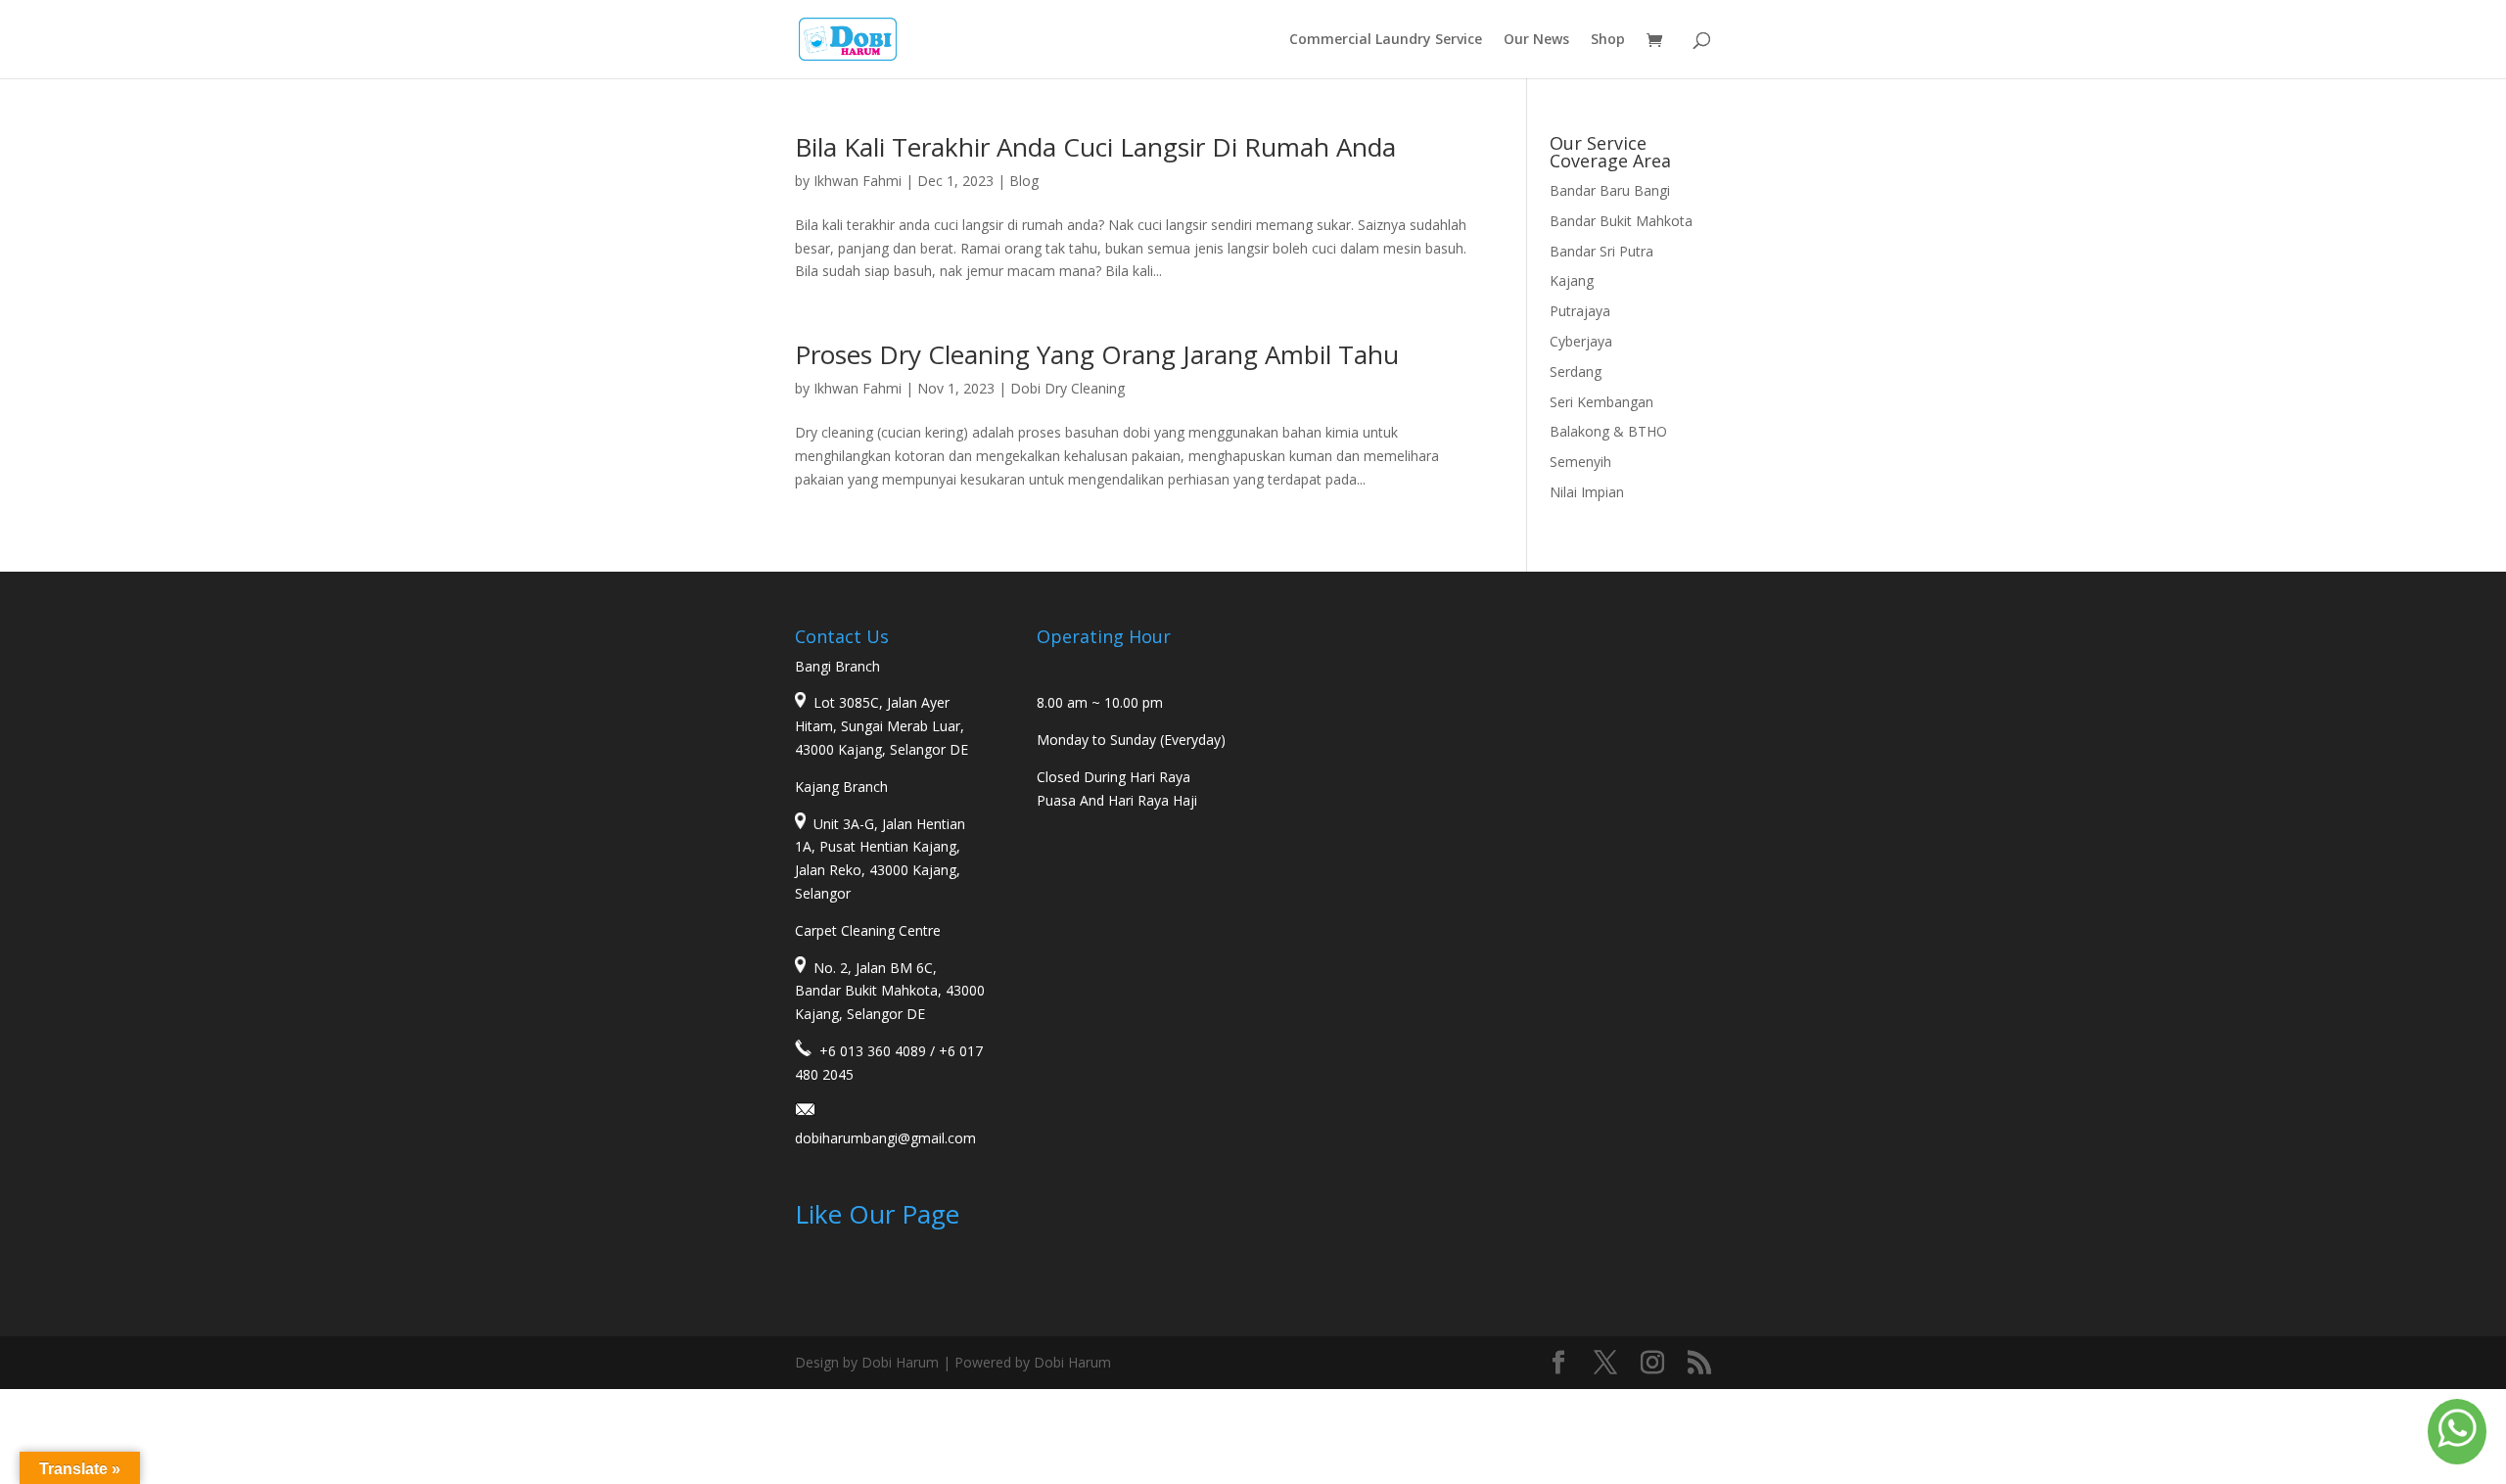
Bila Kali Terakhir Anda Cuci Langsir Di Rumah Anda (1095, 147)
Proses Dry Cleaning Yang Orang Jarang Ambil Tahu (1097, 354)
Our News (1536, 40)
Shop (1608, 40)
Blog (1024, 181)
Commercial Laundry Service (1386, 40)
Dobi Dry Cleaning (1067, 388)
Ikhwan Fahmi (858, 181)
